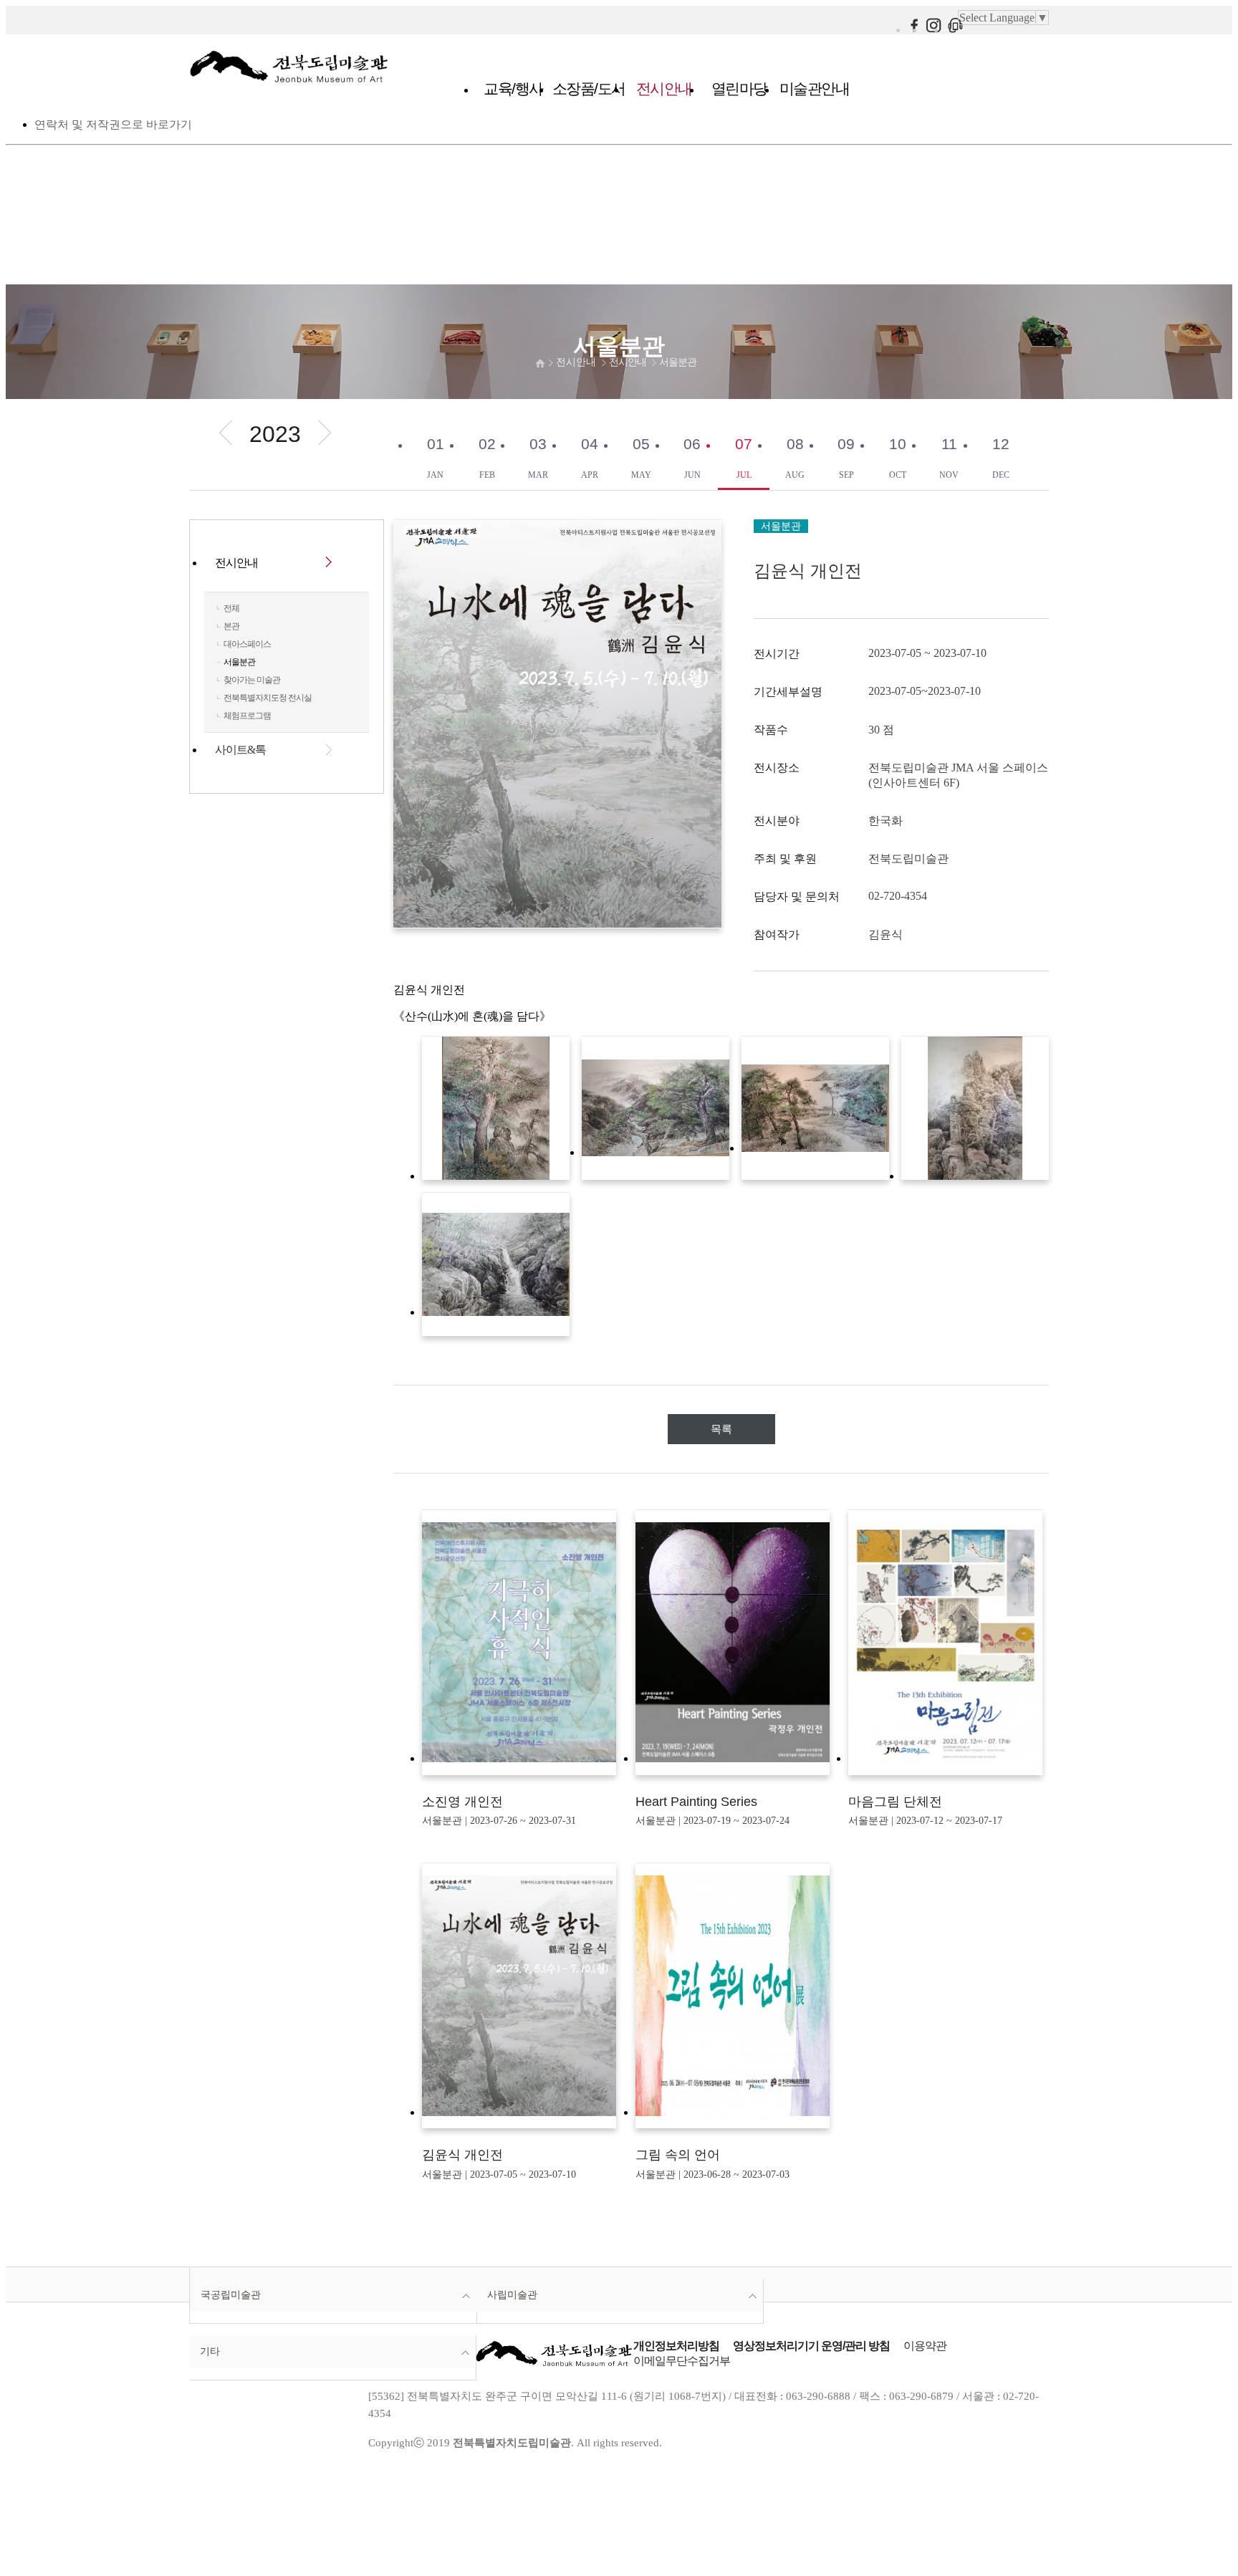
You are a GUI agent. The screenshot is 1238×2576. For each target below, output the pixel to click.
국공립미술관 (231, 2294)
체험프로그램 (247, 716)
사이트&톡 (240, 750)
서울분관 (678, 362)
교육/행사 (513, 88)
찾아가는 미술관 (252, 680)
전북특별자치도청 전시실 (268, 698)
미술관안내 (815, 88)
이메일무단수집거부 (682, 2361)
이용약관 (925, 2346)
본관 (231, 626)
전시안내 (664, 88)
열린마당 (739, 88)
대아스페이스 (247, 644)
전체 (231, 608)
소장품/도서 (589, 88)
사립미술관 (512, 2294)
